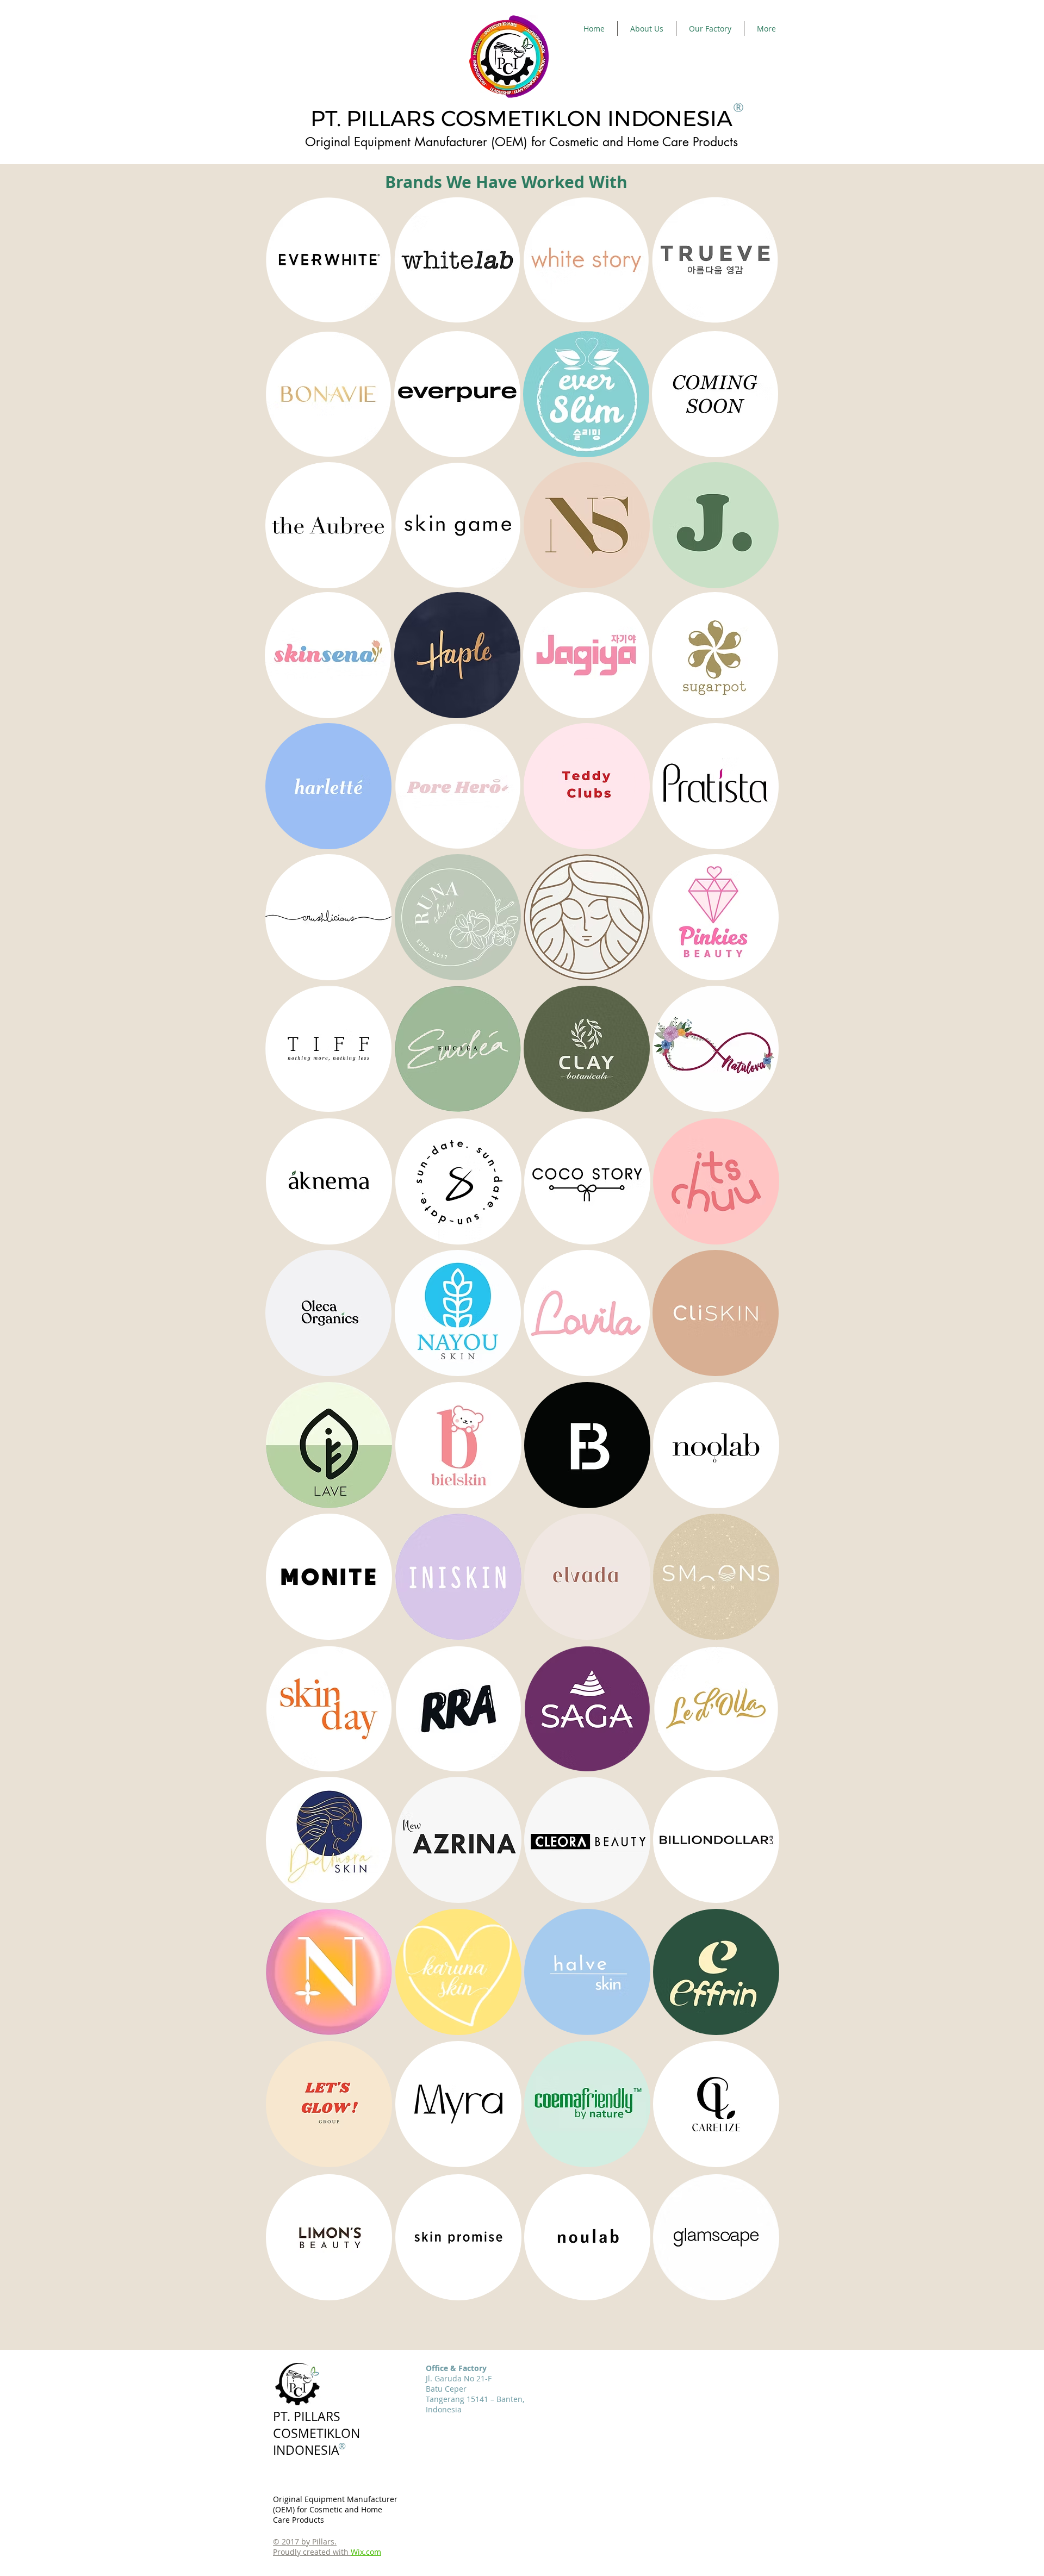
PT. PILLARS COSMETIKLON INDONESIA (521, 118)
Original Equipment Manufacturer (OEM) (416, 142)
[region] (328, 259)
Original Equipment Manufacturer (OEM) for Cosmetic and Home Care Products (335, 2509)
